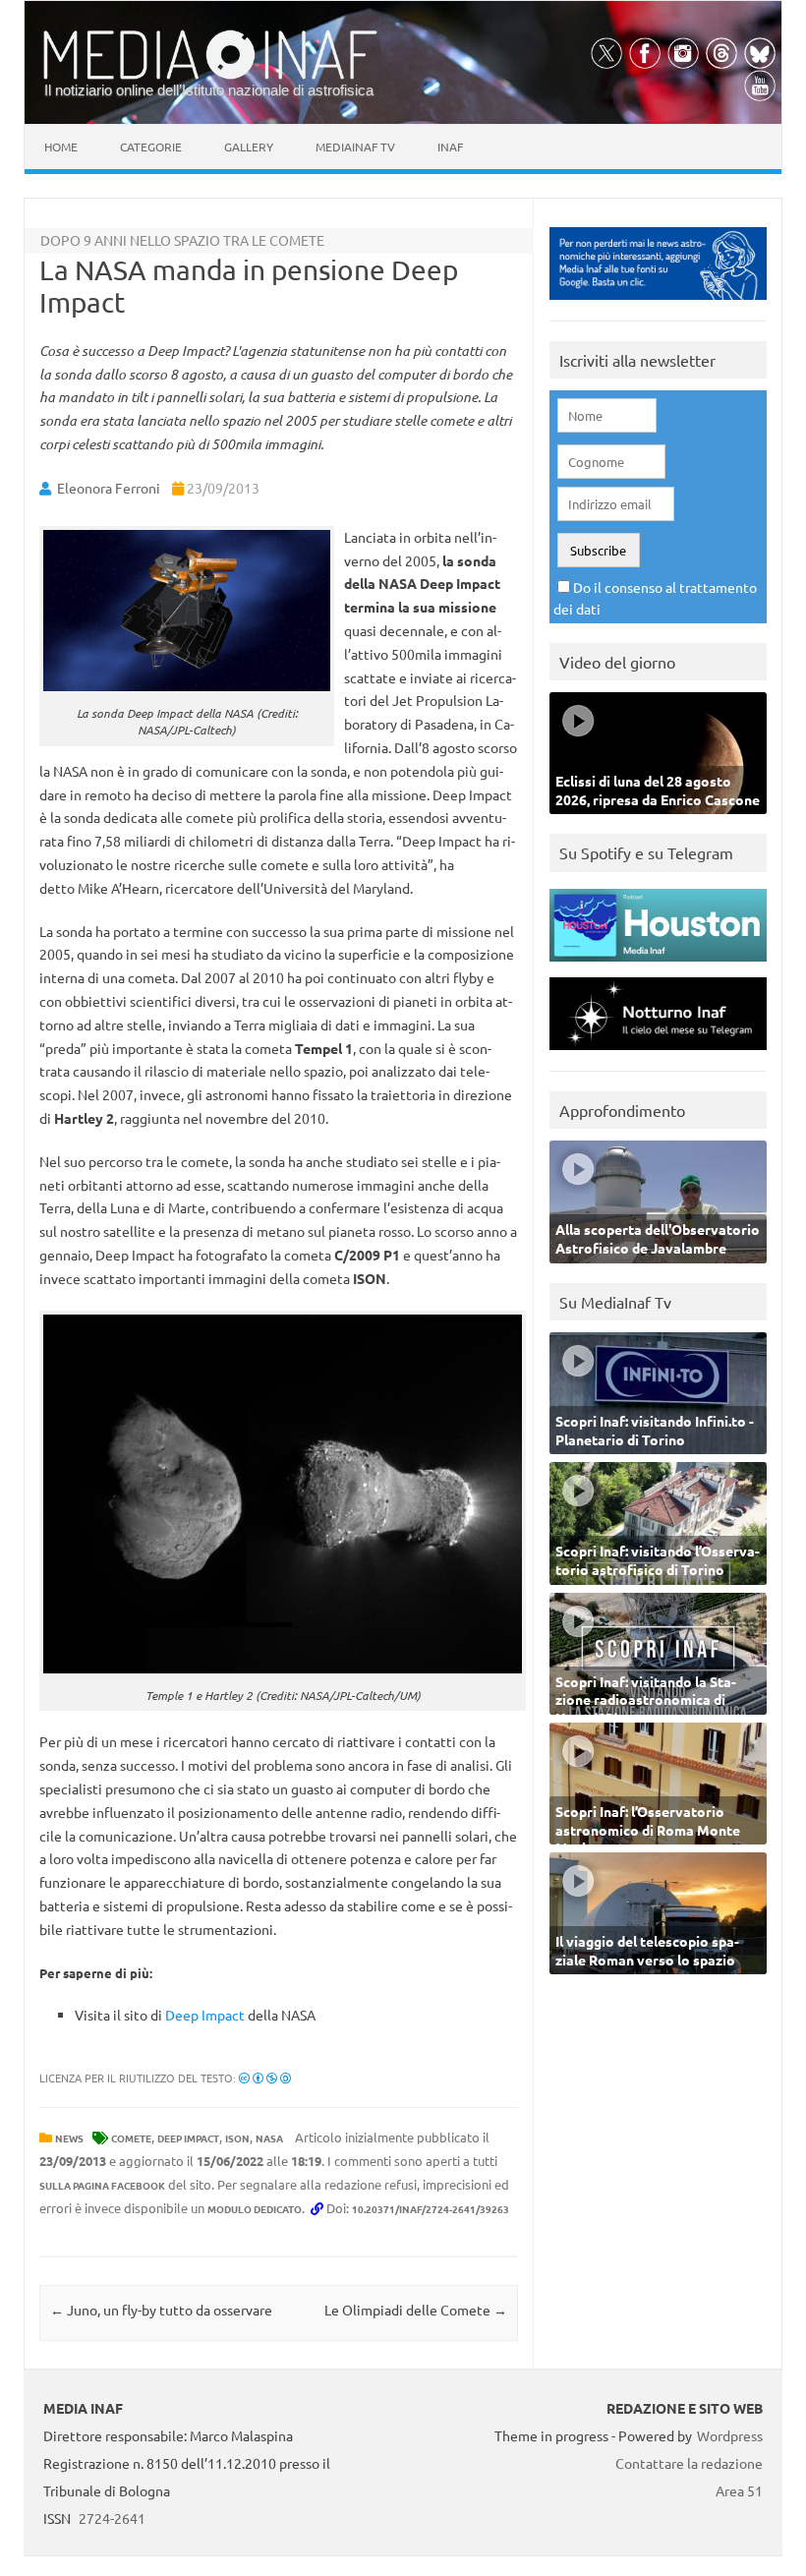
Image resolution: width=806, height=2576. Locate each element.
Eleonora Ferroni (109, 488)
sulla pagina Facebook (102, 2185)
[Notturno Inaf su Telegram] (658, 1054)
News (69, 2138)
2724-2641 (112, 2518)
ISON (237, 2138)
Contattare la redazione (689, 2463)
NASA (269, 2138)
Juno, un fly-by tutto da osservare (161, 2310)
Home (61, 146)
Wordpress (730, 2435)
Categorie (151, 146)
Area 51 (739, 2490)
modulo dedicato (255, 2209)
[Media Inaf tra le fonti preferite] (658, 304)
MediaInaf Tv (355, 146)
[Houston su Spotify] (658, 966)
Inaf (450, 146)
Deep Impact (205, 2015)
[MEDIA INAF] (210, 76)
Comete (131, 2138)
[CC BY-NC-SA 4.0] (265, 2078)
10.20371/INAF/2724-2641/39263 (431, 2209)
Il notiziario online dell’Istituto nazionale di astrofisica (209, 90)
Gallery (249, 146)
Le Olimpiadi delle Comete (416, 2310)
